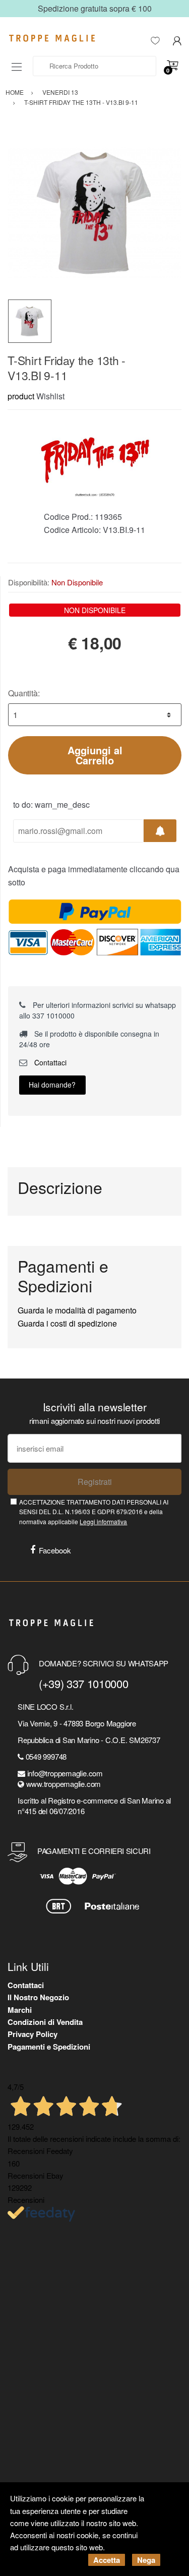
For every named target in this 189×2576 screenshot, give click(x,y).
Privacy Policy (33, 2034)
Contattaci (49, 1062)
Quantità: (24, 693)
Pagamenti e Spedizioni (49, 2047)
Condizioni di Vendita (45, 2022)
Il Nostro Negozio (38, 1997)
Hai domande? (52, 1085)
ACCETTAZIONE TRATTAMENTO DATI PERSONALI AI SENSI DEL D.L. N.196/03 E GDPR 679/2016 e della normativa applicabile (94, 1512)
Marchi (20, 2010)
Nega (146, 2560)
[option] (94, 213)
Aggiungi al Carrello (95, 755)
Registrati (95, 1482)
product (21, 396)
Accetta (107, 2560)
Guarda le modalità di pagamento (77, 1310)
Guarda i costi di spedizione (67, 1323)
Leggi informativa (103, 1521)
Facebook (55, 1550)
